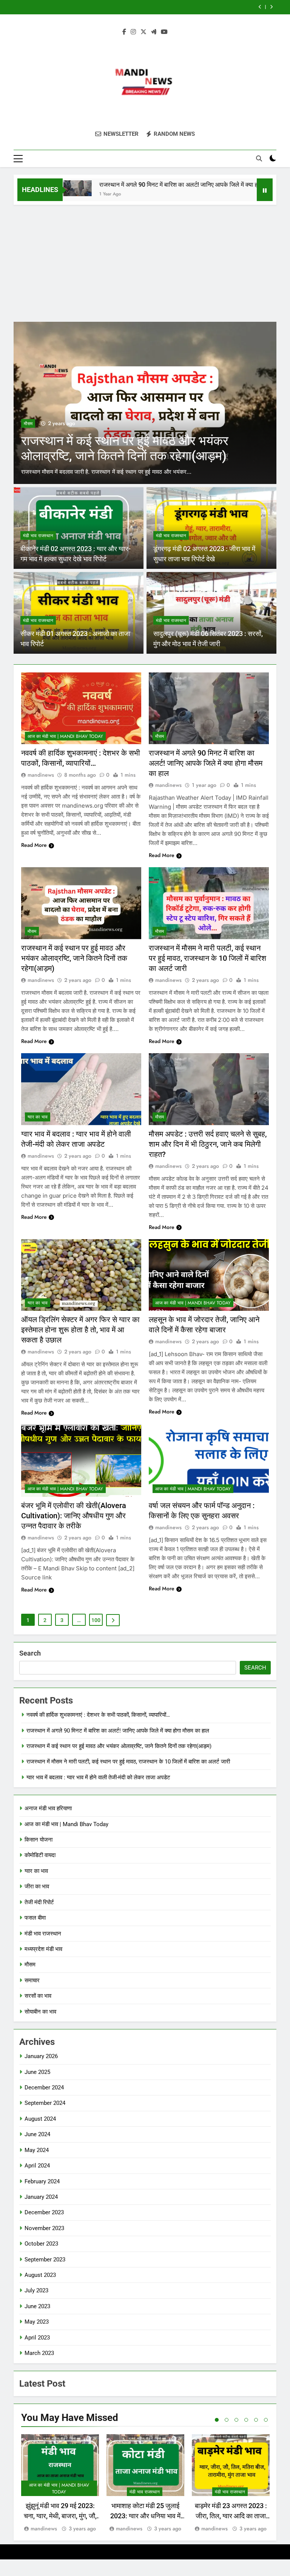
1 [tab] (217, 2420)
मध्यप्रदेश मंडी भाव (43, 1949)
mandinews (41, 775)
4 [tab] (246, 2420)
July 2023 (36, 2290)
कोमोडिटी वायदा (40, 1855)
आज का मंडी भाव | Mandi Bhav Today (65, 736)
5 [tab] (256, 2420)
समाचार (32, 1980)
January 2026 (41, 2056)
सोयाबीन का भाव (40, 2012)
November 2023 (44, 2228)
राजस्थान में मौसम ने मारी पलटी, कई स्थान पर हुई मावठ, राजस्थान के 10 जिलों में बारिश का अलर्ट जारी (135, 7)
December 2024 (44, 2088)
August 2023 (40, 2275)
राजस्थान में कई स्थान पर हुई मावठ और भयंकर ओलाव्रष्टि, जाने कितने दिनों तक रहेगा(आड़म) (74, 958)
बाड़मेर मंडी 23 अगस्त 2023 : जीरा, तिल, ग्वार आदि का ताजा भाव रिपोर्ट (231, 2516)
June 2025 (37, 2072)
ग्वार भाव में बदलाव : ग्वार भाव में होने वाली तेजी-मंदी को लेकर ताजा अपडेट (98, 1777)
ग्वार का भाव (38, 1117)
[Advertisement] (145, 261)
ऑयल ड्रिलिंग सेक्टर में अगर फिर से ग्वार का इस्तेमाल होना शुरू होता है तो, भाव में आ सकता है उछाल (80, 1330)
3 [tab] (236, 2420)
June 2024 (37, 2134)
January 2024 (41, 2197)
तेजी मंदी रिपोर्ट (39, 1902)
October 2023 (41, 2244)
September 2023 (45, 2260)
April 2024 (37, 2166)
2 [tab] (227, 2420)
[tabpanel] (60, 2484)
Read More (34, 845)
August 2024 (40, 2119)
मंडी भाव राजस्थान (38, 536)
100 (96, 1620)
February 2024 (42, 2181)
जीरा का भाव (37, 1886)
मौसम (28, 424)
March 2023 (39, 2353)
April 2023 (37, 2338)
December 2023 (44, 2212)
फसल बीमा (35, 1918)
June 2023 (37, 2306)
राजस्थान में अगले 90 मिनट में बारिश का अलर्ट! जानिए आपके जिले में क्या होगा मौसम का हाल (159, 185)
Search (30, 1653)
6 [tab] (266, 2420)
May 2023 (37, 2322)
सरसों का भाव (38, 1996)
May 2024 (37, 2150)
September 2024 (45, 2103)
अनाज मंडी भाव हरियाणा (48, 1808)
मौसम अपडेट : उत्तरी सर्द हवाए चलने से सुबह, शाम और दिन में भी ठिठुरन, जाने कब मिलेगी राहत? (208, 1144)
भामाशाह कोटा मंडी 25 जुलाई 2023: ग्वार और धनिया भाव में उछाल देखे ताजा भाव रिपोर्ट (145, 2516)
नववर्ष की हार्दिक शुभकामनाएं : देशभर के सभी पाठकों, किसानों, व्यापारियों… (98, 1715)
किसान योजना (39, 1840)
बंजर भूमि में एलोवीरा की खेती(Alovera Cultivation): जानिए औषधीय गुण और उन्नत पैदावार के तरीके (74, 1516)
